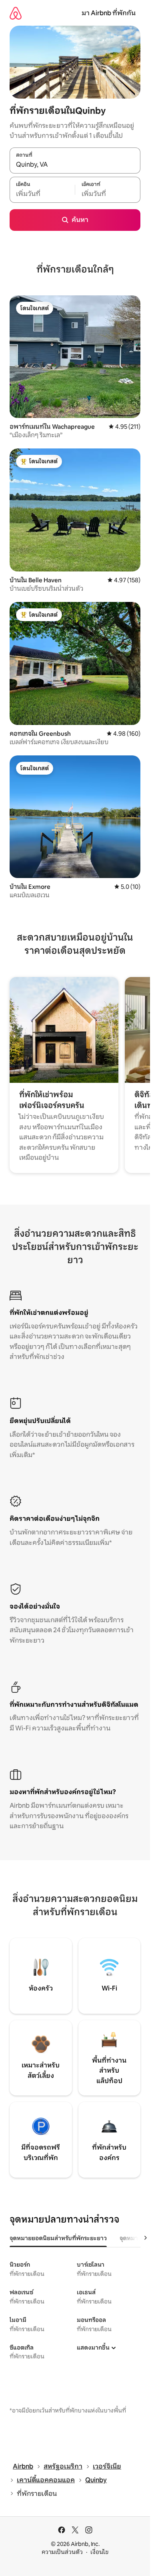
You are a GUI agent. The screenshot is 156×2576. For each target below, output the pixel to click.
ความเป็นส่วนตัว (62, 2552)
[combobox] (75, 165)
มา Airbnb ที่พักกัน (109, 13)
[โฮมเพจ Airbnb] (16, 13)
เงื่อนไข (99, 2552)
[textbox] (42, 194)
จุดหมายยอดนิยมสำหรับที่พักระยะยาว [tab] (58, 2238)
